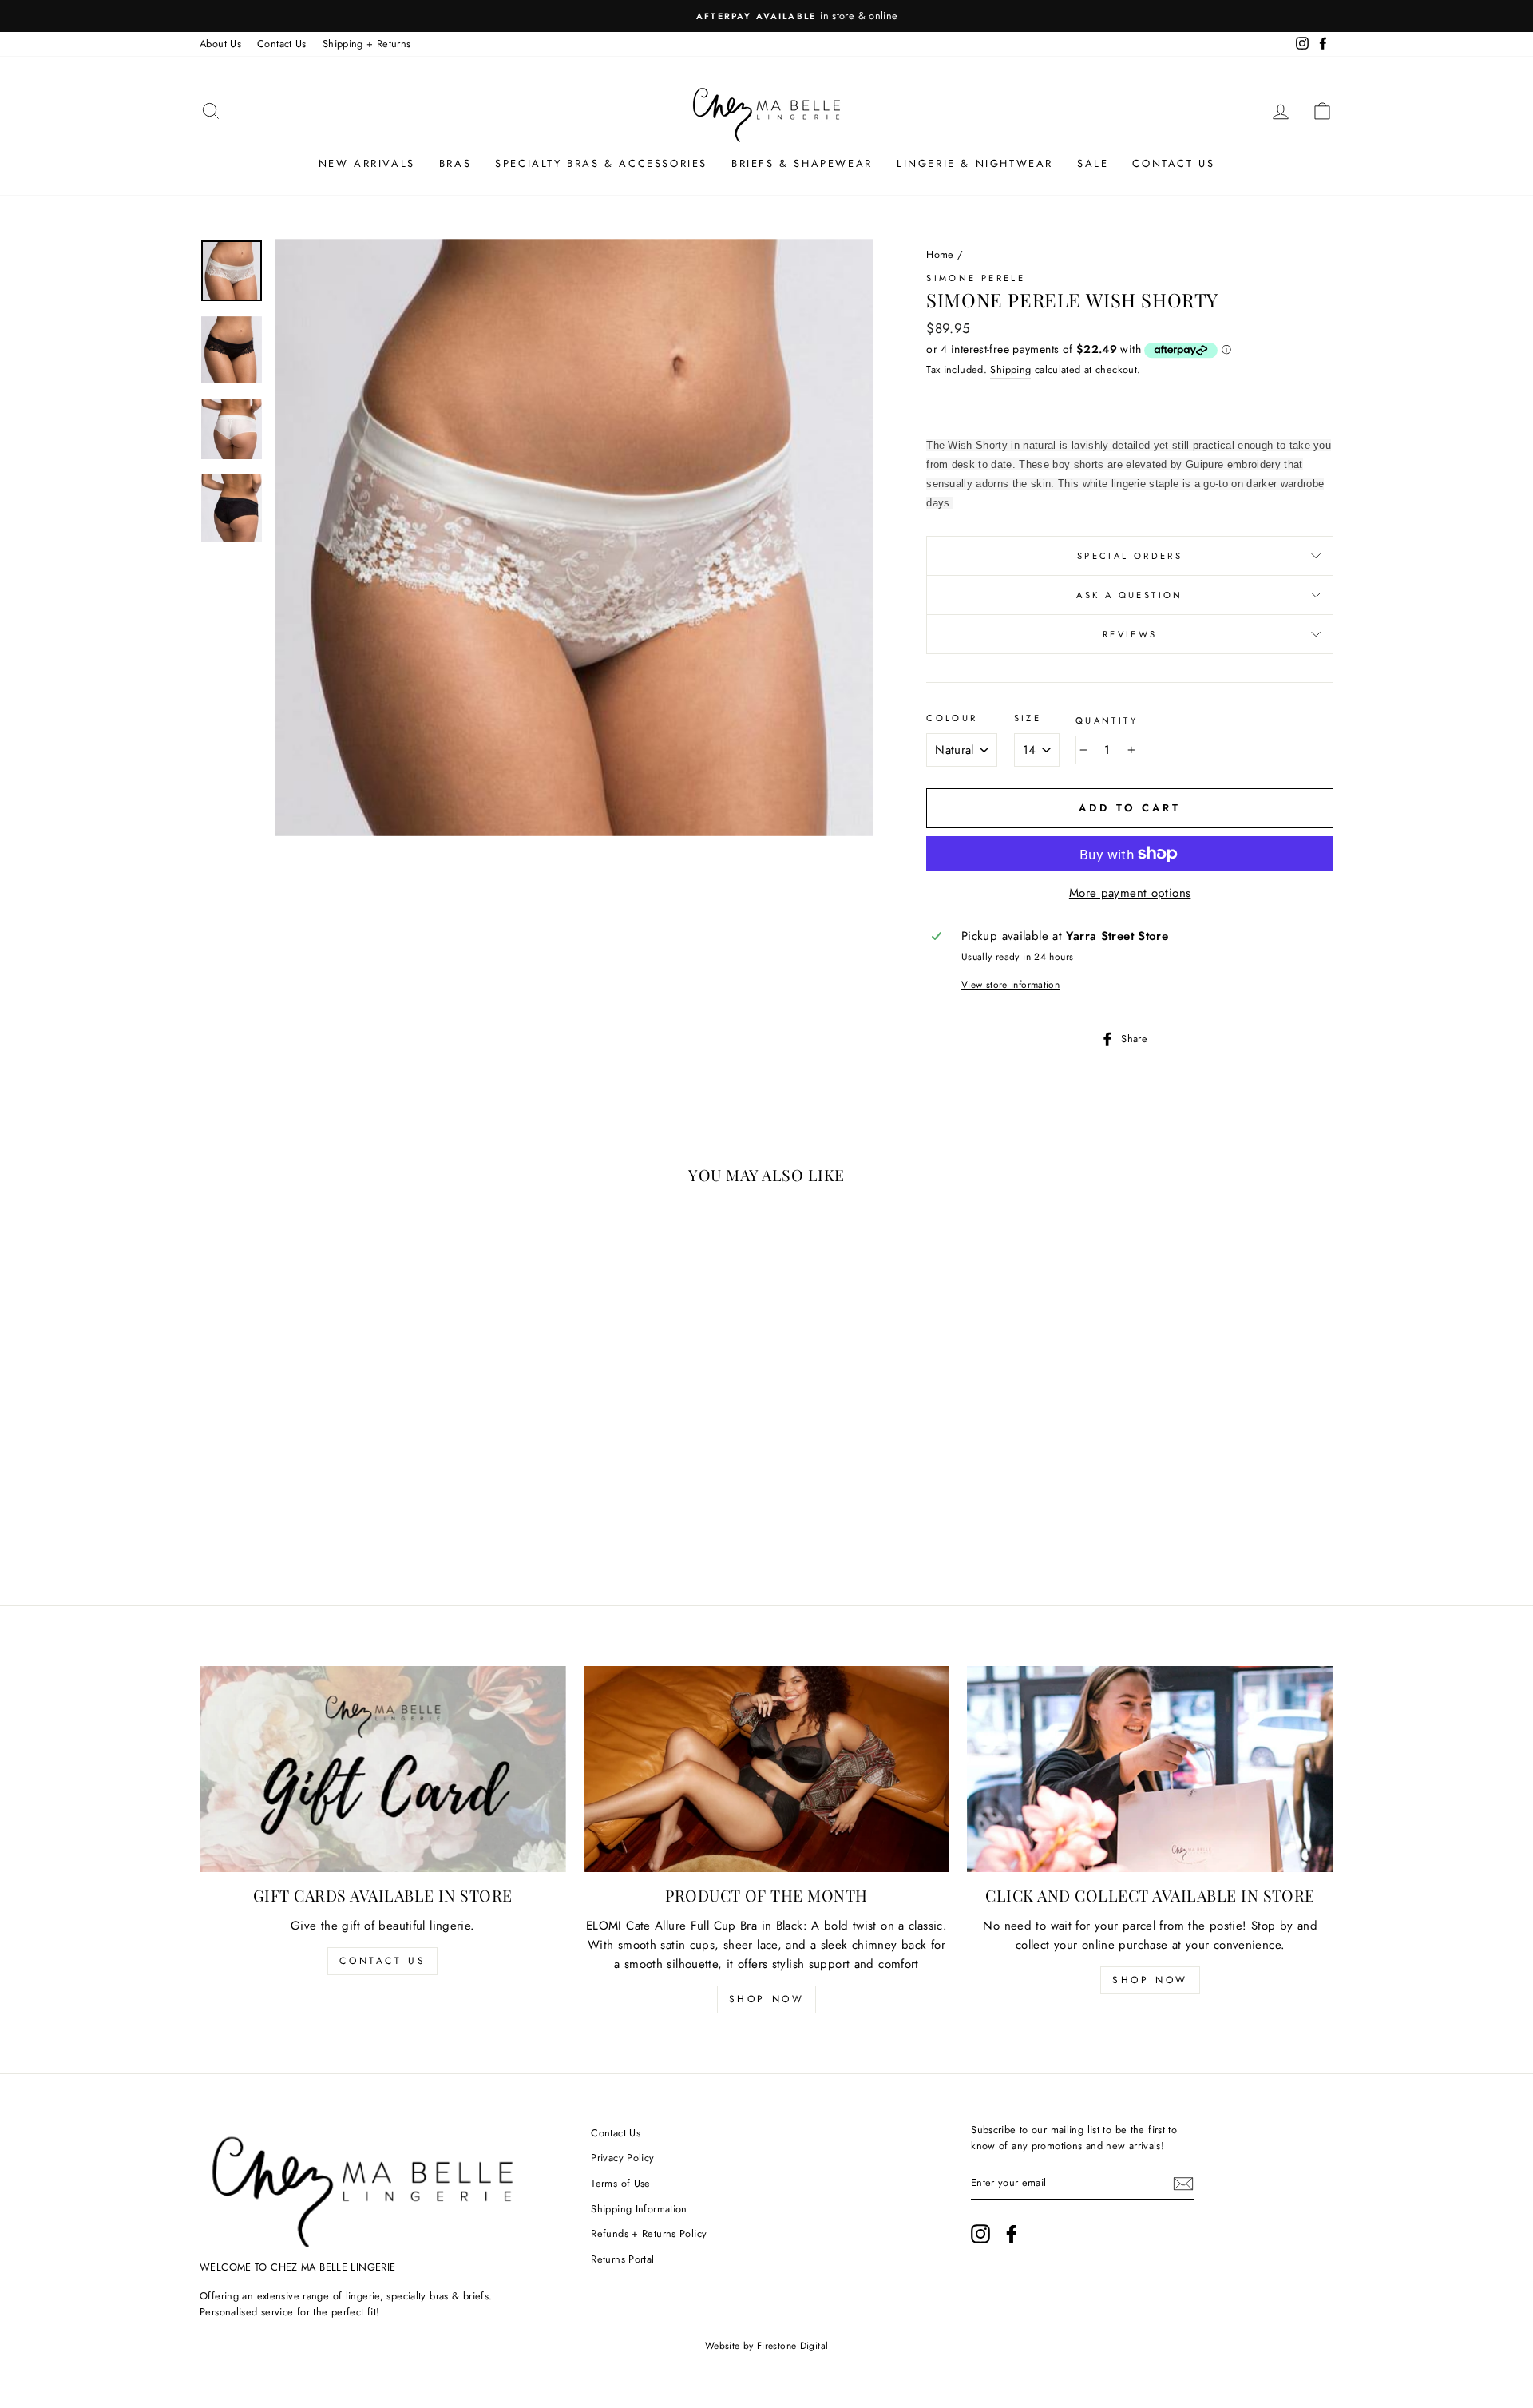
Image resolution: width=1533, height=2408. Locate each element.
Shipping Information (639, 2209)
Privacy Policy (622, 2158)
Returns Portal (622, 2259)
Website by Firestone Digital (767, 2346)
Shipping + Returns (367, 44)
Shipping (1010, 369)
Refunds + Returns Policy (649, 2233)
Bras (455, 163)
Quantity (1107, 720)
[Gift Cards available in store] (383, 1769)
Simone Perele (976, 278)
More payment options (1130, 893)
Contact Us (282, 44)
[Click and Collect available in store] (1150, 1769)
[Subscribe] (1183, 2184)
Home (940, 254)
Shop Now (767, 1999)
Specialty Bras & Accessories (601, 163)
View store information (1010, 985)
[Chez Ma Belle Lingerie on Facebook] (1012, 2234)
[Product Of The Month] (767, 1769)
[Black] (295, 1511)
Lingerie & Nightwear (975, 163)
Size (1028, 718)
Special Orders (1130, 556)
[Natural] (317, 1511)
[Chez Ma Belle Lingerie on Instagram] (980, 2234)
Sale (1093, 163)
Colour (952, 718)
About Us (220, 44)
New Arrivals (367, 163)
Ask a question (1129, 595)
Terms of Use (621, 2183)
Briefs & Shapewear (802, 163)
